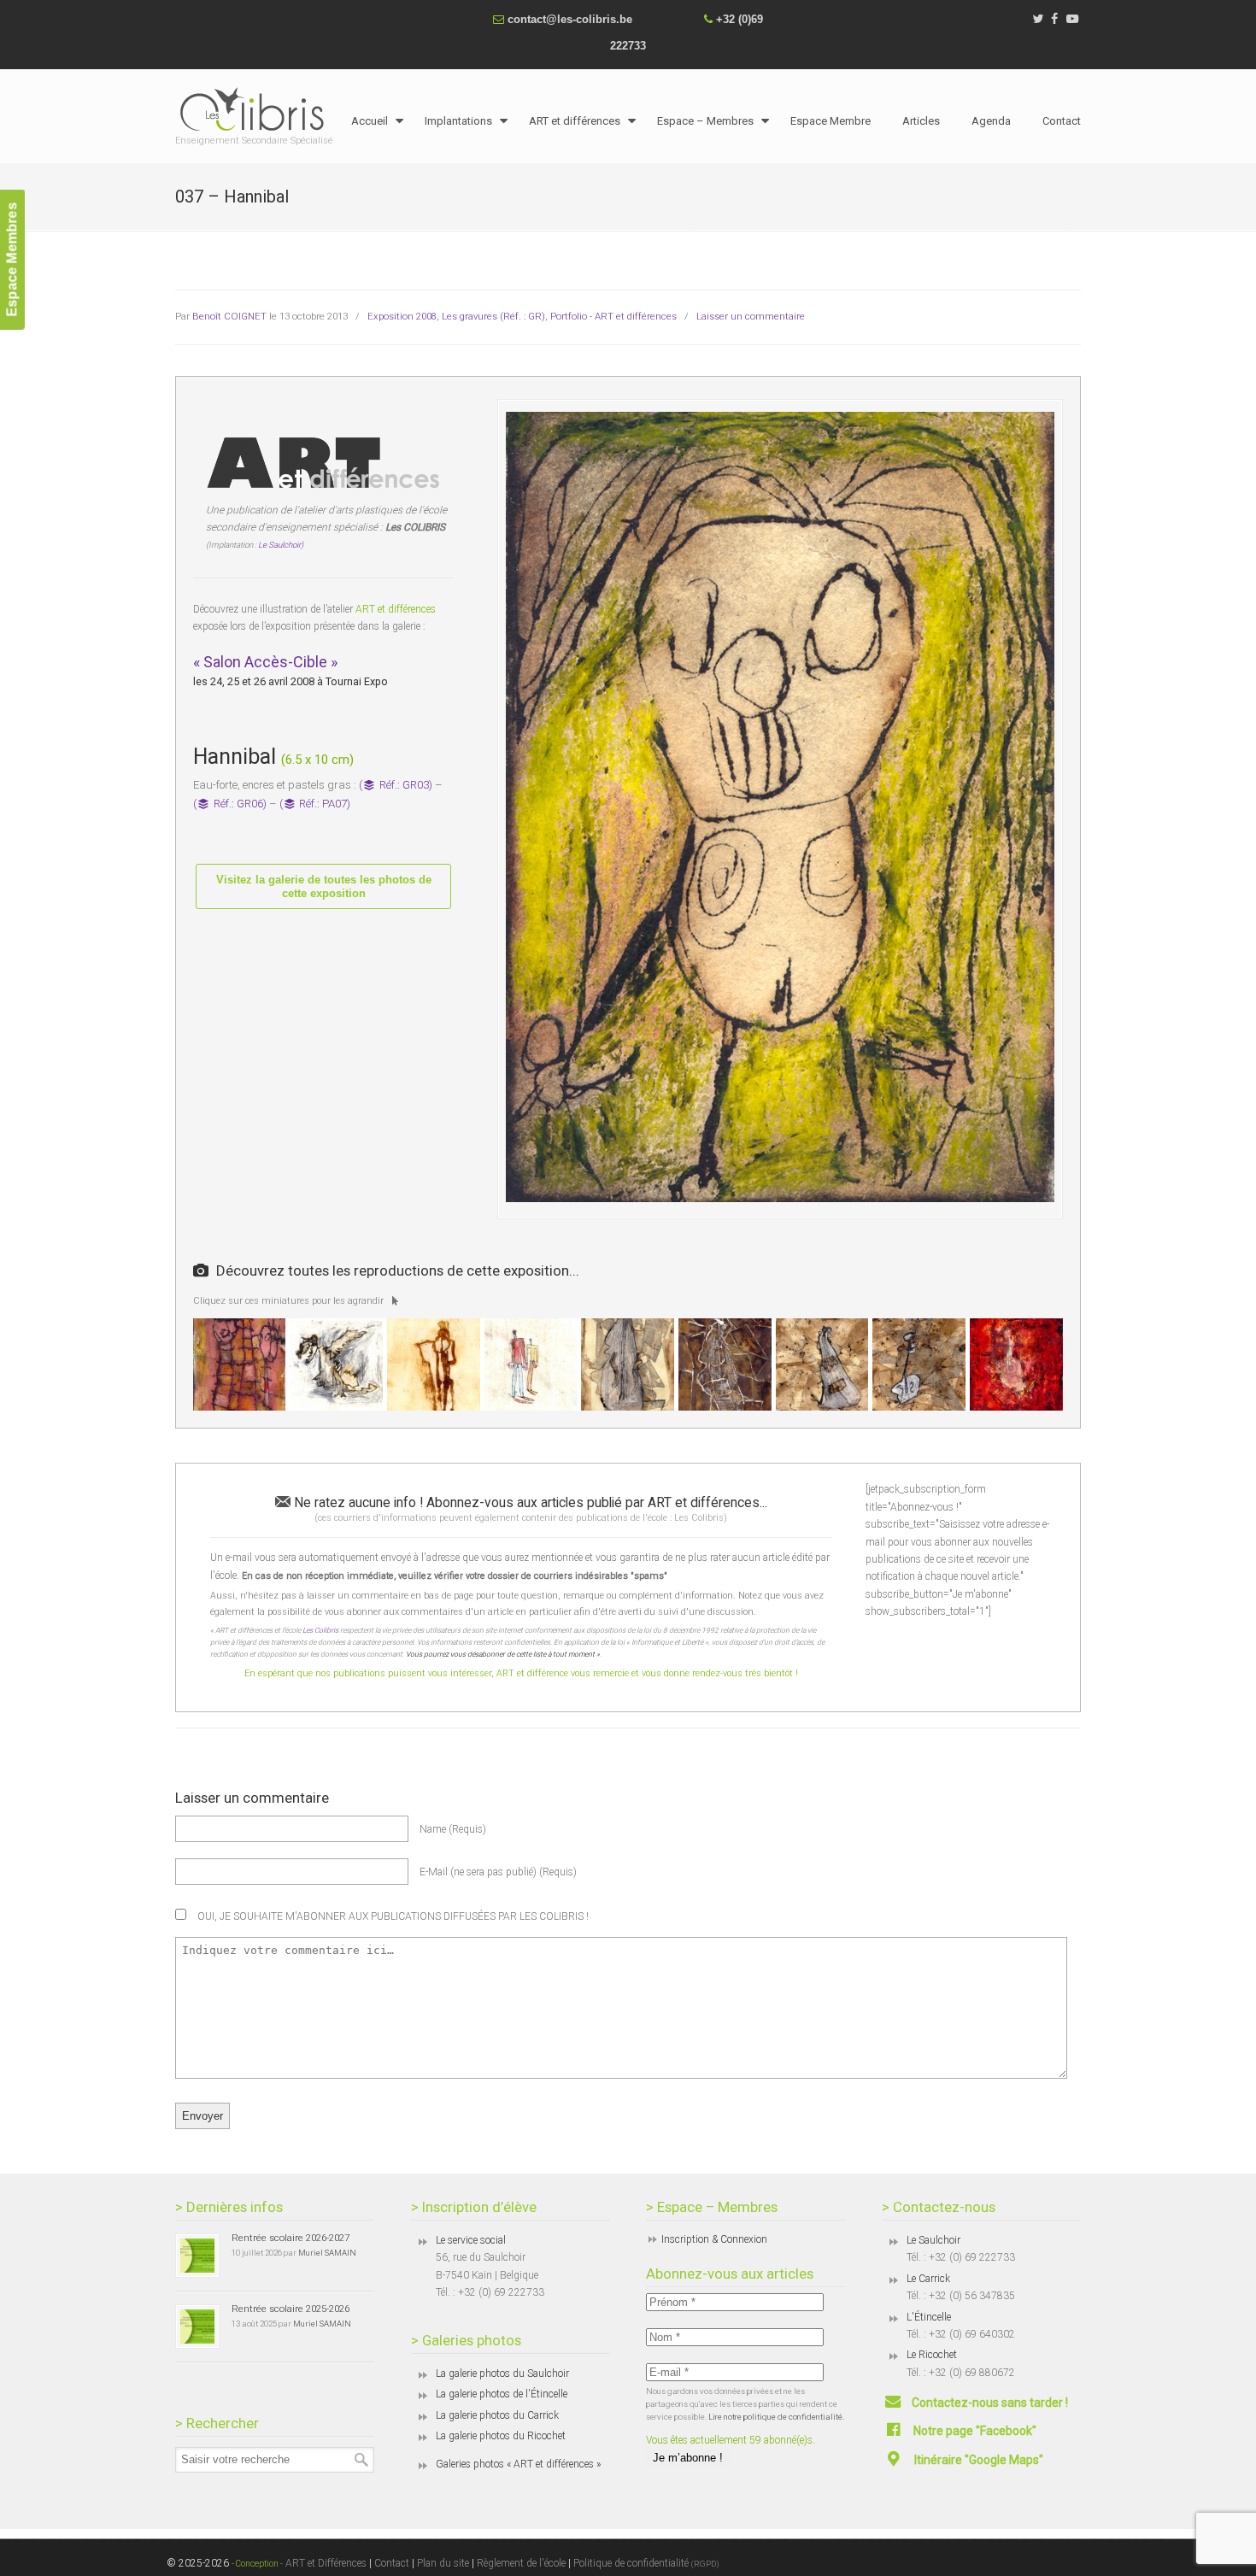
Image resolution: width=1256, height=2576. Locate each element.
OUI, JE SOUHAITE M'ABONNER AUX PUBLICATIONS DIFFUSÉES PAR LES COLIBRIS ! (392, 1916)
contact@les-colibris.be (570, 19)
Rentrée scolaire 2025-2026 (291, 2309)
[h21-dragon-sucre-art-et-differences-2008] (336, 1365)
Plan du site (443, 2563)
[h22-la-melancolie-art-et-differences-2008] (434, 1365)
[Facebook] (1055, 19)
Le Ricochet (932, 2355)
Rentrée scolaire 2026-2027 (291, 2238)
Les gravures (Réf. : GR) (493, 316)
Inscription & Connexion (714, 2239)
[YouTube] (1072, 19)
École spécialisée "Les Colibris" (256, 109)
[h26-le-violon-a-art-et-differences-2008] (919, 1365)
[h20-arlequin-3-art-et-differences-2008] (240, 1365)
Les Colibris (320, 1630)
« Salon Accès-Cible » (265, 662)
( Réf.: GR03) (396, 785)
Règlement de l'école (521, 2563)
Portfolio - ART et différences (613, 316)
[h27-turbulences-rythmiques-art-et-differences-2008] (1016, 1365)
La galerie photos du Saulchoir (502, 2374)
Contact (392, 2563)
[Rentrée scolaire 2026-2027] (197, 2256)
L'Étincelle (929, 2317)
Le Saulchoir (933, 2240)
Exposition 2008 (402, 316)
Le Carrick (928, 2279)
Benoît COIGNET (229, 316)
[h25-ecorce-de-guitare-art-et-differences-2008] (725, 1365)
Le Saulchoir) (281, 545)
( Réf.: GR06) (230, 804)
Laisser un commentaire (751, 316)
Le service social (471, 2240)
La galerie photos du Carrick (497, 2415)
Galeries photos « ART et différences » (518, 2464)
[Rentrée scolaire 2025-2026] (197, 2327)
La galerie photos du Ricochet (501, 2436)
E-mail (498, 1872)
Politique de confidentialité (646, 2563)
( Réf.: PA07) (315, 804)
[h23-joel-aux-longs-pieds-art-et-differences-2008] (531, 1365)
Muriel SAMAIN (327, 2253)
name (453, 1829)
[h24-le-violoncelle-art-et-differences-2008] (628, 1365)
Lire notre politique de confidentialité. (776, 2417)
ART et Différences (325, 2563)
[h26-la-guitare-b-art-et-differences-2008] (822, 1365)
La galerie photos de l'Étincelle (502, 2394)
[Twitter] (1038, 19)
